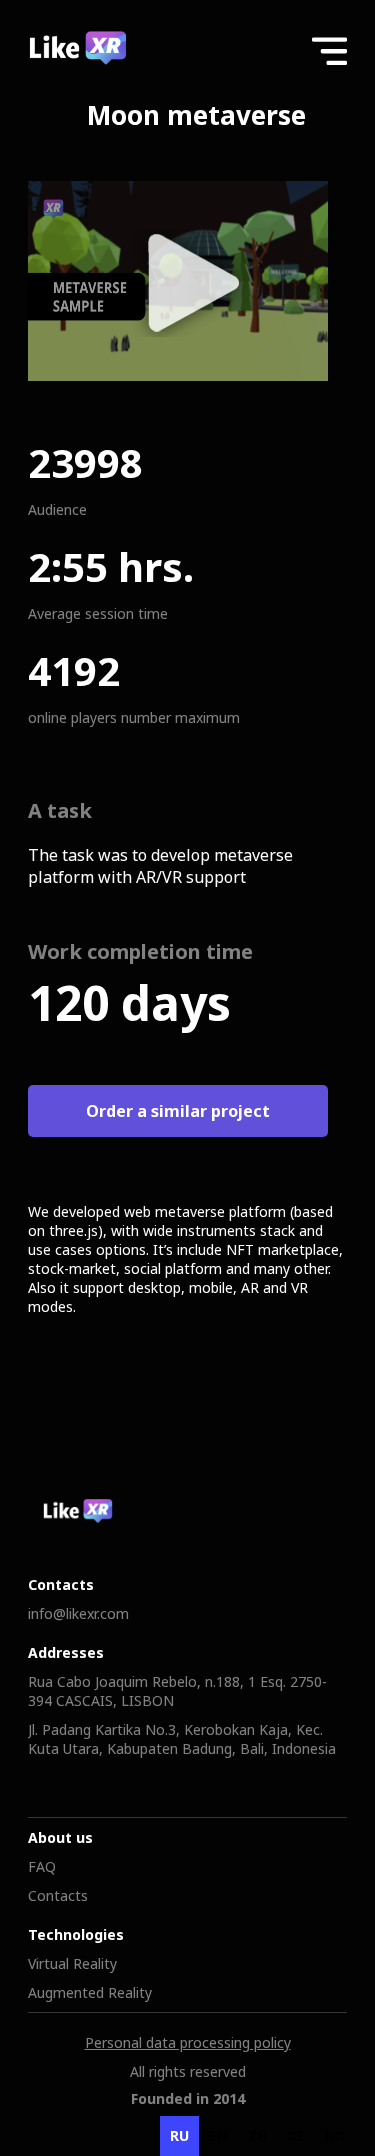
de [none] (296, 2135)
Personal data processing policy (188, 2042)
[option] (218, 2136)
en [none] (218, 2135)
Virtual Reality (72, 1963)
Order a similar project (178, 1111)
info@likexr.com (78, 1613)
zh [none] (257, 2135)
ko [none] (335, 2135)
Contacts (58, 1895)
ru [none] (179, 2135)
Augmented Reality (90, 1992)
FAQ (42, 1866)
